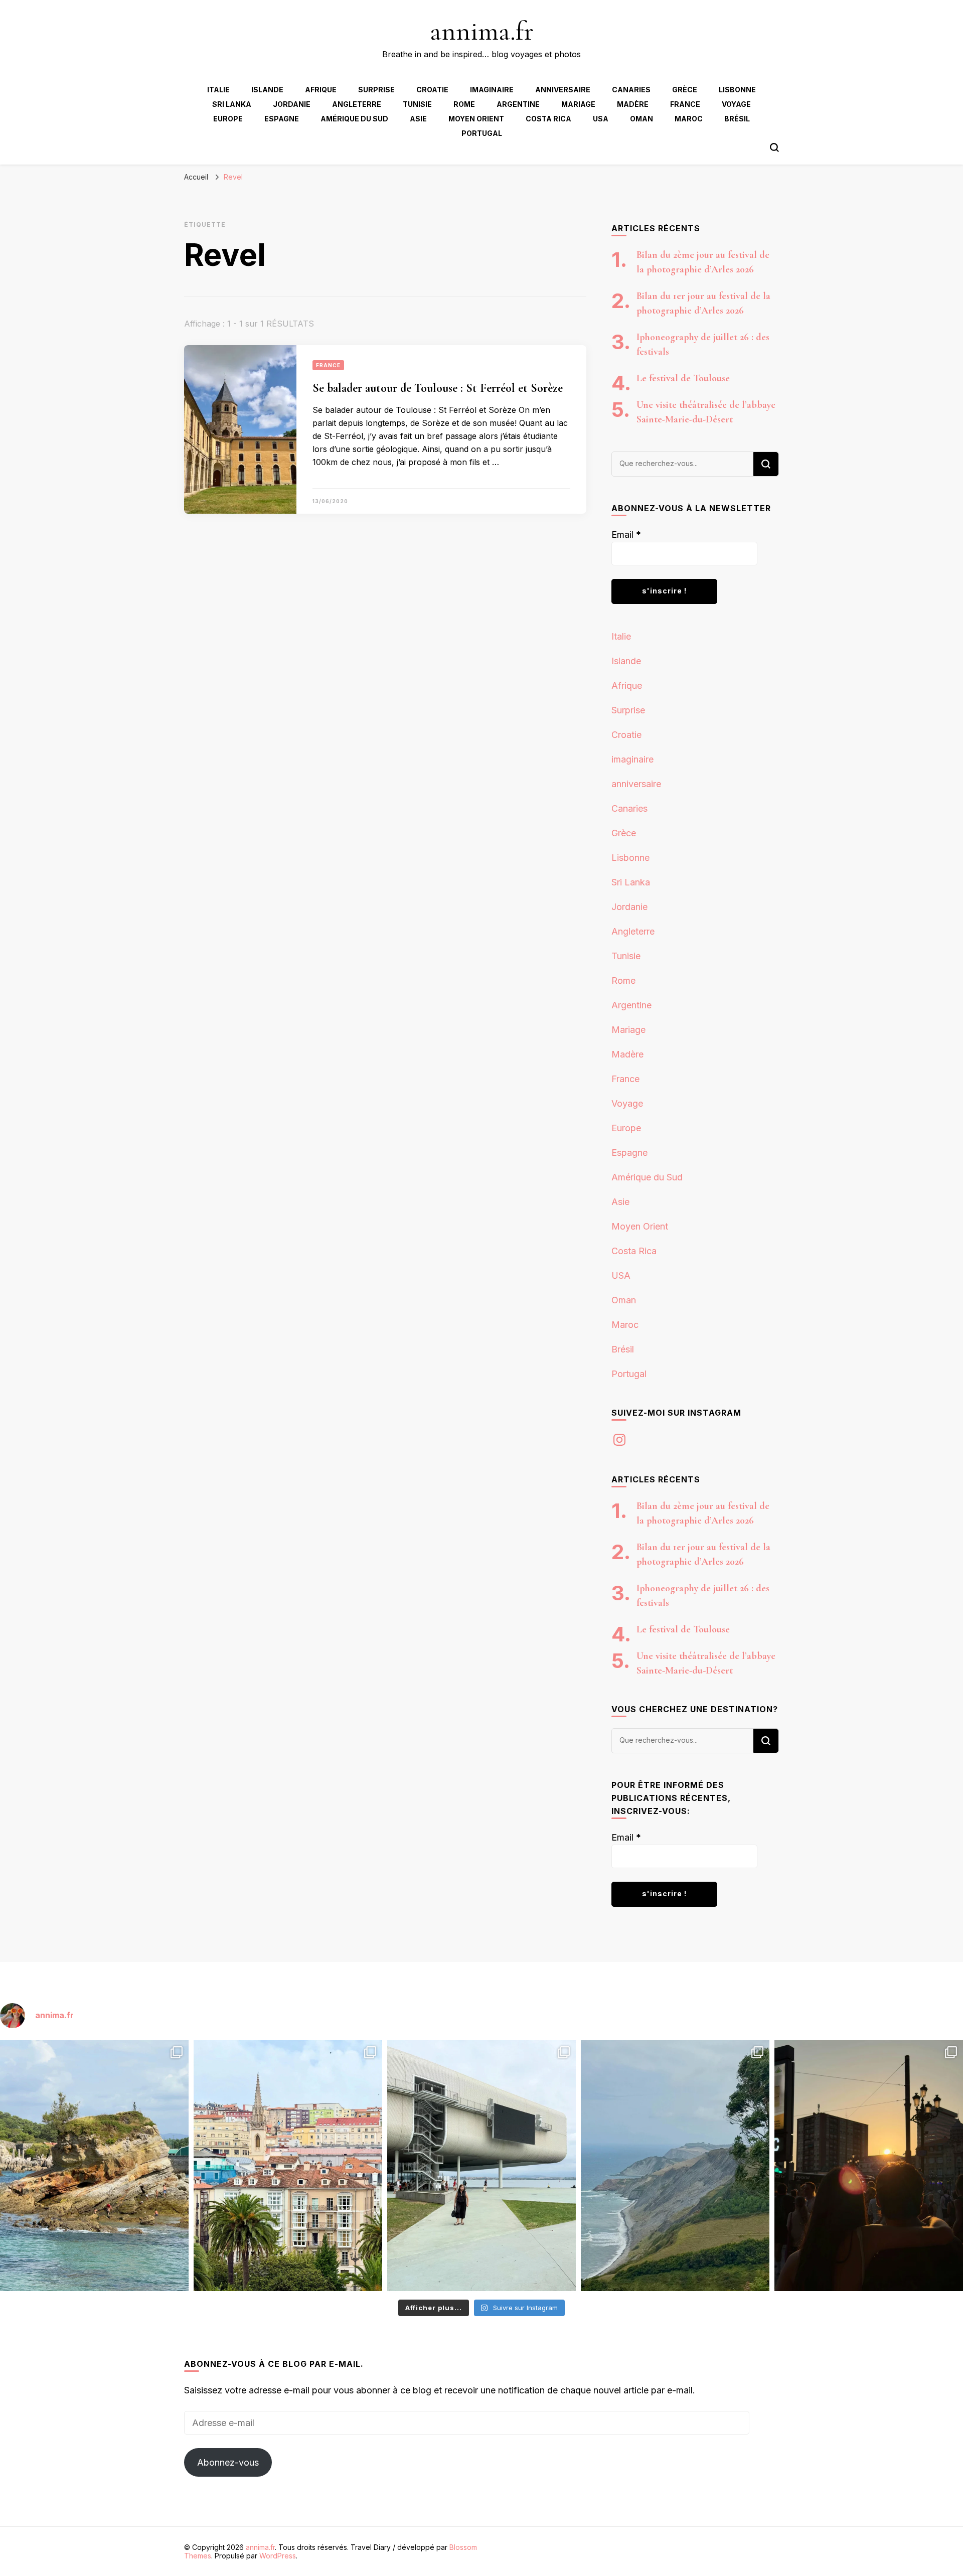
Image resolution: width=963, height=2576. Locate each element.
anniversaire (563, 90)
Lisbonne (737, 90)
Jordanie (292, 104)
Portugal (482, 133)
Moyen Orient (476, 119)
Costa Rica (548, 119)
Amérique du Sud (354, 119)
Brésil (737, 119)
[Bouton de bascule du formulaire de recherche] (774, 147)
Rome (464, 104)
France (685, 104)
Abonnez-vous (228, 2462)
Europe (228, 119)
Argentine (518, 104)
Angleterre (357, 104)
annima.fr (482, 31)
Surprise (376, 90)
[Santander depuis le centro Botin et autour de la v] (288, 2166)
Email (626, 535)
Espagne (282, 119)
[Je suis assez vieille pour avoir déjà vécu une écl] (869, 2166)
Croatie (432, 90)
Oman (641, 119)
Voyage (736, 104)
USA (601, 119)
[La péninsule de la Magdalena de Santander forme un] (94, 2166)
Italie (218, 90)
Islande (267, 90)
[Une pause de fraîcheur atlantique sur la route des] (675, 2166)
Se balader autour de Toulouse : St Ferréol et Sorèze (438, 388)
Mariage (578, 104)
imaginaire (492, 90)
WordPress (278, 2556)
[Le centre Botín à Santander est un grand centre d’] (481, 2166)
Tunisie (417, 104)
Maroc (689, 119)
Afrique (321, 90)
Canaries (631, 90)
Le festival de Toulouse (683, 378)
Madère (633, 104)
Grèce (685, 90)
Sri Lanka (232, 104)
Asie (418, 119)
